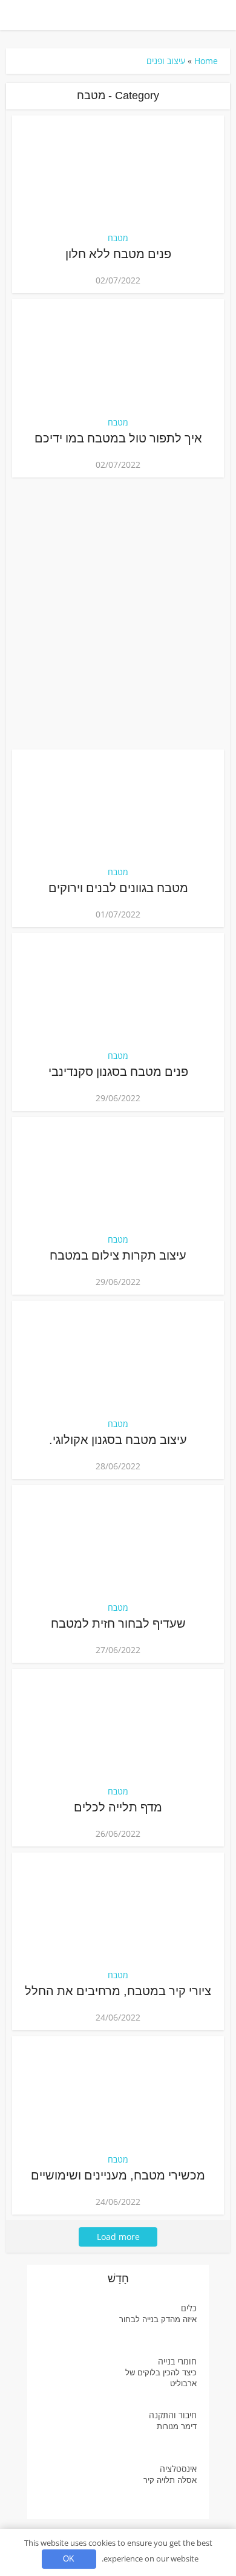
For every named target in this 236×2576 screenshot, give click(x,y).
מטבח (118, 238)
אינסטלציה (178, 2469)
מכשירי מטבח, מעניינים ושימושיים (118, 2175)
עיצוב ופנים (166, 61)
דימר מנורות (177, 2426)
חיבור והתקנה (173, 2415)
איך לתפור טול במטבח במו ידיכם (118, 438)
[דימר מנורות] (74, 2432)
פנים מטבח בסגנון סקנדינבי (118, 1072)
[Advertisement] (118, 613)
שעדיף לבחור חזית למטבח (118, 1623)
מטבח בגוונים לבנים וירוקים (118, 888)
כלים (189, 2308)
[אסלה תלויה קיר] (74, 2486)
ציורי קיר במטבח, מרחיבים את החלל (118, 1991)
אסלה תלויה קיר (170, 2480)
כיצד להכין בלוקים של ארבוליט (161, 2378)
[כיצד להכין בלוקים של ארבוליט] (74, 2379)
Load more (118, 2237)
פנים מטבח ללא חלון (118, 254)
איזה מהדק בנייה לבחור (158, 2319)
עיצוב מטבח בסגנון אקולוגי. (118, 1440)
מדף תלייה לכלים (118, 1807)
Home (206, 61)
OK (69, 2559)
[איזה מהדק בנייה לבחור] (74, 2325)
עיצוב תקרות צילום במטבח (118, 1255)
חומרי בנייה (177, 2361)
